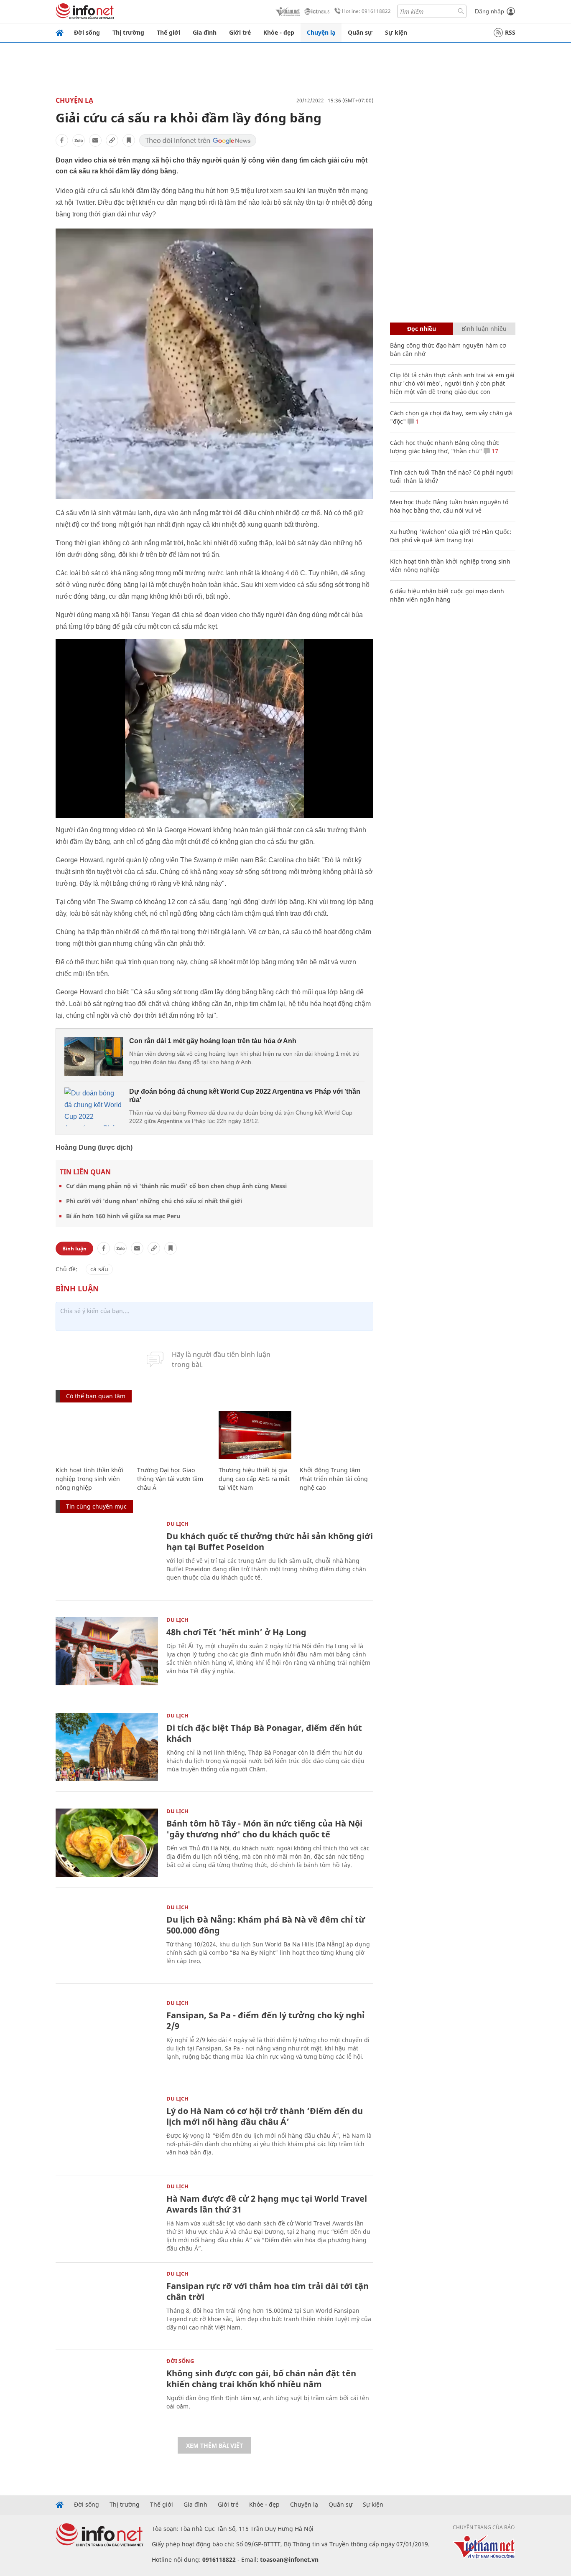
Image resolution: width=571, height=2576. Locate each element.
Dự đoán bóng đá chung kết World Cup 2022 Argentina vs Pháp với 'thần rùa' (245, 1096)
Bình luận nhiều (484, 329)
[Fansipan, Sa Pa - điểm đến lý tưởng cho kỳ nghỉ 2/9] (107, 2034)
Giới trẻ (240, 32)
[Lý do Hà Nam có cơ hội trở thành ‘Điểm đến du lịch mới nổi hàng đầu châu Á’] (107, 2130)
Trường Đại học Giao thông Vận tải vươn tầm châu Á (170, 1479)
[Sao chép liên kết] (112, 140)
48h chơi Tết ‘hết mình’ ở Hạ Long (236, 1632)
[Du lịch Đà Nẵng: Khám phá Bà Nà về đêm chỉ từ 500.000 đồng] (107, 1939)
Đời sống (87, 32)
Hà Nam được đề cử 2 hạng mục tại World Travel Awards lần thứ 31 (267, 2204)
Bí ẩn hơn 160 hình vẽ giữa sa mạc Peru (123, 1216)
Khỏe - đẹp (279, 32)
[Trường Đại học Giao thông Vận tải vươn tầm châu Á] (174, 1435)
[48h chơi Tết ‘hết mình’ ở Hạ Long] (107, 1651)
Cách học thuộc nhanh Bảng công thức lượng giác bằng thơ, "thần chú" (445, 447)
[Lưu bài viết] (129, 140)
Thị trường (128, 32)
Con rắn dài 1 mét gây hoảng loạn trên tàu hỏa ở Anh (213, 1041)
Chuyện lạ (321, 32)
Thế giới (168, 32)
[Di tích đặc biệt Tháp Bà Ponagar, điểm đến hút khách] (107, 1747)
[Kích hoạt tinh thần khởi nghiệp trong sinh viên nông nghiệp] (92, 1435)
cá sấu (99, 1269)
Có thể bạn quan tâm (96, 1396)
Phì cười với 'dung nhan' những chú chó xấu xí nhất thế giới (154, 1201)
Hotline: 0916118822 (366, 11)
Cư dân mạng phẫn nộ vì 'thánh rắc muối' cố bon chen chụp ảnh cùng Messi (176, 1186)
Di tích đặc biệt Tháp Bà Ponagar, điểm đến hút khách (264, 1733)
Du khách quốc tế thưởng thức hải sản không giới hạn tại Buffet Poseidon (270, 1541)
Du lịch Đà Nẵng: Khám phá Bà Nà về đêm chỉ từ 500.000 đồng (266, 1925)
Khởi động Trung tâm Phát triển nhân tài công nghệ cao (334, 1479)
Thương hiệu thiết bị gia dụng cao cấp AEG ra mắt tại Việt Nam (254, 1479)
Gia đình (205, 32)
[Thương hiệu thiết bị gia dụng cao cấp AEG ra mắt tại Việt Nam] (255, 1435)
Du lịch (177, 1524)
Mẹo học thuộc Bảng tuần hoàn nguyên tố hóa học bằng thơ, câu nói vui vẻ (449, 506)
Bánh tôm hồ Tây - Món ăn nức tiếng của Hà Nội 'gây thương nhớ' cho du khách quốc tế (264, 1829)
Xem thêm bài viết (214, 2445)
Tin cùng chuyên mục (96, 1506)
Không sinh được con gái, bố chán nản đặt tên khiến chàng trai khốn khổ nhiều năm (261, 2379)
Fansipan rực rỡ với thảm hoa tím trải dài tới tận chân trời (268, 2291)
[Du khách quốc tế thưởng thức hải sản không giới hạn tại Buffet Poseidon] (107, 1555)
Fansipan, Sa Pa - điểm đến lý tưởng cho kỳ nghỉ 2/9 (265, 2021)
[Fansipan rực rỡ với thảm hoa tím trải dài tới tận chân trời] (107, 2305)
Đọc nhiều (422, 329)
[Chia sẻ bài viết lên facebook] (62, 140)
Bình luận (74, 1249)
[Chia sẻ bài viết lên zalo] (79, 140)
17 (494, 451)
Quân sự (360, 32)
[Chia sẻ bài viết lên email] (95, 140)
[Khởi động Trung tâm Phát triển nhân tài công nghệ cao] (336, 1435)
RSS (510, 32)
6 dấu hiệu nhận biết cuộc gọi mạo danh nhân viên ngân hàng (447, 595)
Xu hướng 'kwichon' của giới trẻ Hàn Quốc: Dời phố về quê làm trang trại (451, 536)
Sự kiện (396, 32)
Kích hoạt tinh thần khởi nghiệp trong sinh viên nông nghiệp (89, 1479)
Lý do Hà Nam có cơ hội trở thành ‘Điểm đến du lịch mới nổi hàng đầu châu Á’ (265, 2116)
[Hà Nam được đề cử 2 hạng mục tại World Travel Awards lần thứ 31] (107, 2218)
